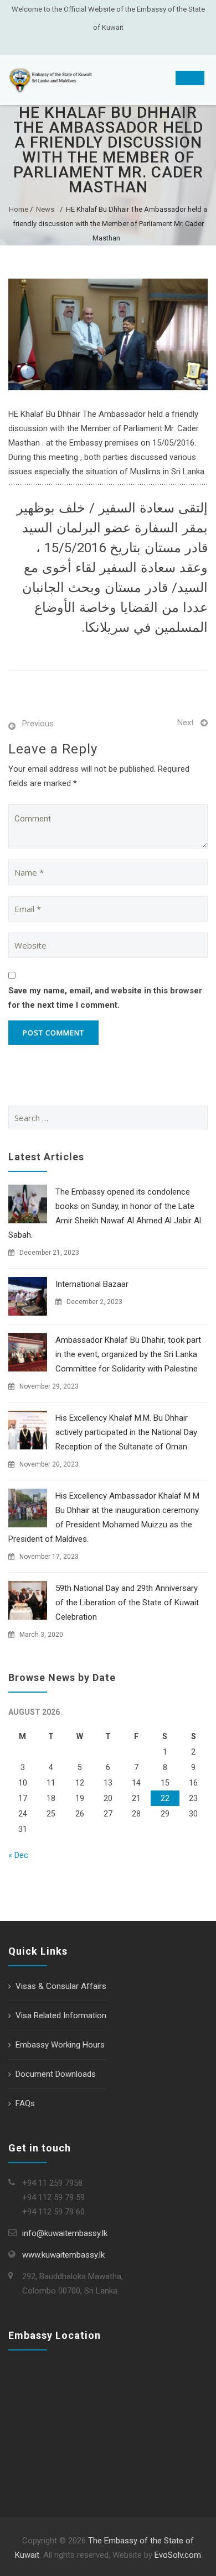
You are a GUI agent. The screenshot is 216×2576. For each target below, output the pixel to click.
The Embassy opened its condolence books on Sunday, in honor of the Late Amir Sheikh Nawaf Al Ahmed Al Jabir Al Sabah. (105, 1213)
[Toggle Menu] (190, 78)
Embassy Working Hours (60, 2045)
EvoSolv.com (178, 2555)
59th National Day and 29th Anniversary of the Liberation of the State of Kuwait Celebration (127, 1603)
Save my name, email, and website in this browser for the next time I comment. (105, 998)
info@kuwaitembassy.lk (65, 2233)
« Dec (18, 1855)
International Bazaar (92, 1284)
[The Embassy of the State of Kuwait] (50, 80)
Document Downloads (56, 2074)
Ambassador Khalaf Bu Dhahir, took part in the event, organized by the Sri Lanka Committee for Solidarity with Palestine (128, 1354)
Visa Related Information (61, 2015)
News (45, 209)
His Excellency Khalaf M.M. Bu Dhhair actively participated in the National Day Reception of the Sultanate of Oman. (126, 1432)
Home (19, 209)
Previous (38, 724)
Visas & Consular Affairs (61, 1986)
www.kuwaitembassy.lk (63, 2255)
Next (186, 722)
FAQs (25, 2103)
